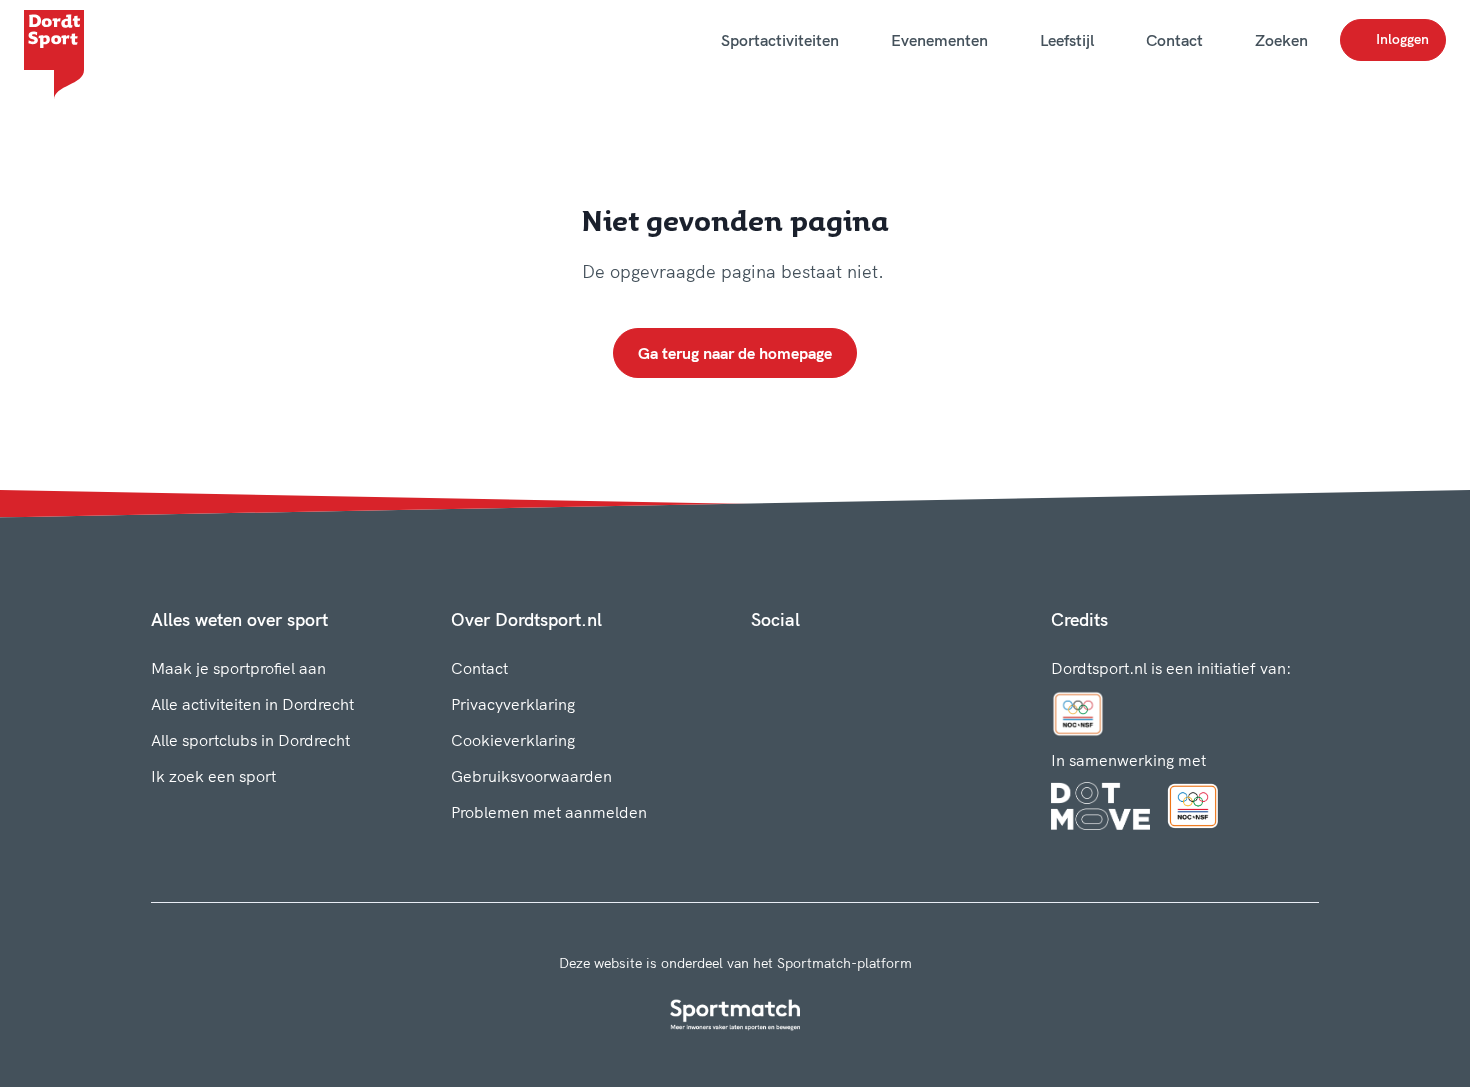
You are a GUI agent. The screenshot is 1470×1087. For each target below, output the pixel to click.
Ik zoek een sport (213, 776)
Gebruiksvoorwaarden (531, 776)
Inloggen (1402, 39)
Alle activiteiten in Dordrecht (252, 704)
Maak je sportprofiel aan (238, 668)
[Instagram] (791, 664)
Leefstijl (1067, 40)
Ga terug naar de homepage (735, 353)
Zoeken (1281, 40)
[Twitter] (823, 664)
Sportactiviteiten (780, 40)
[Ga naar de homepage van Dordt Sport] (54, 40)
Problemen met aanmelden (549, 812)
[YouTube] (855, 664)
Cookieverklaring (513, 740)
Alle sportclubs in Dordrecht (250, 740)
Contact (1174, 40)
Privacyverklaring (513, 704)
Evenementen (939, 40)
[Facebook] (759, 664)
